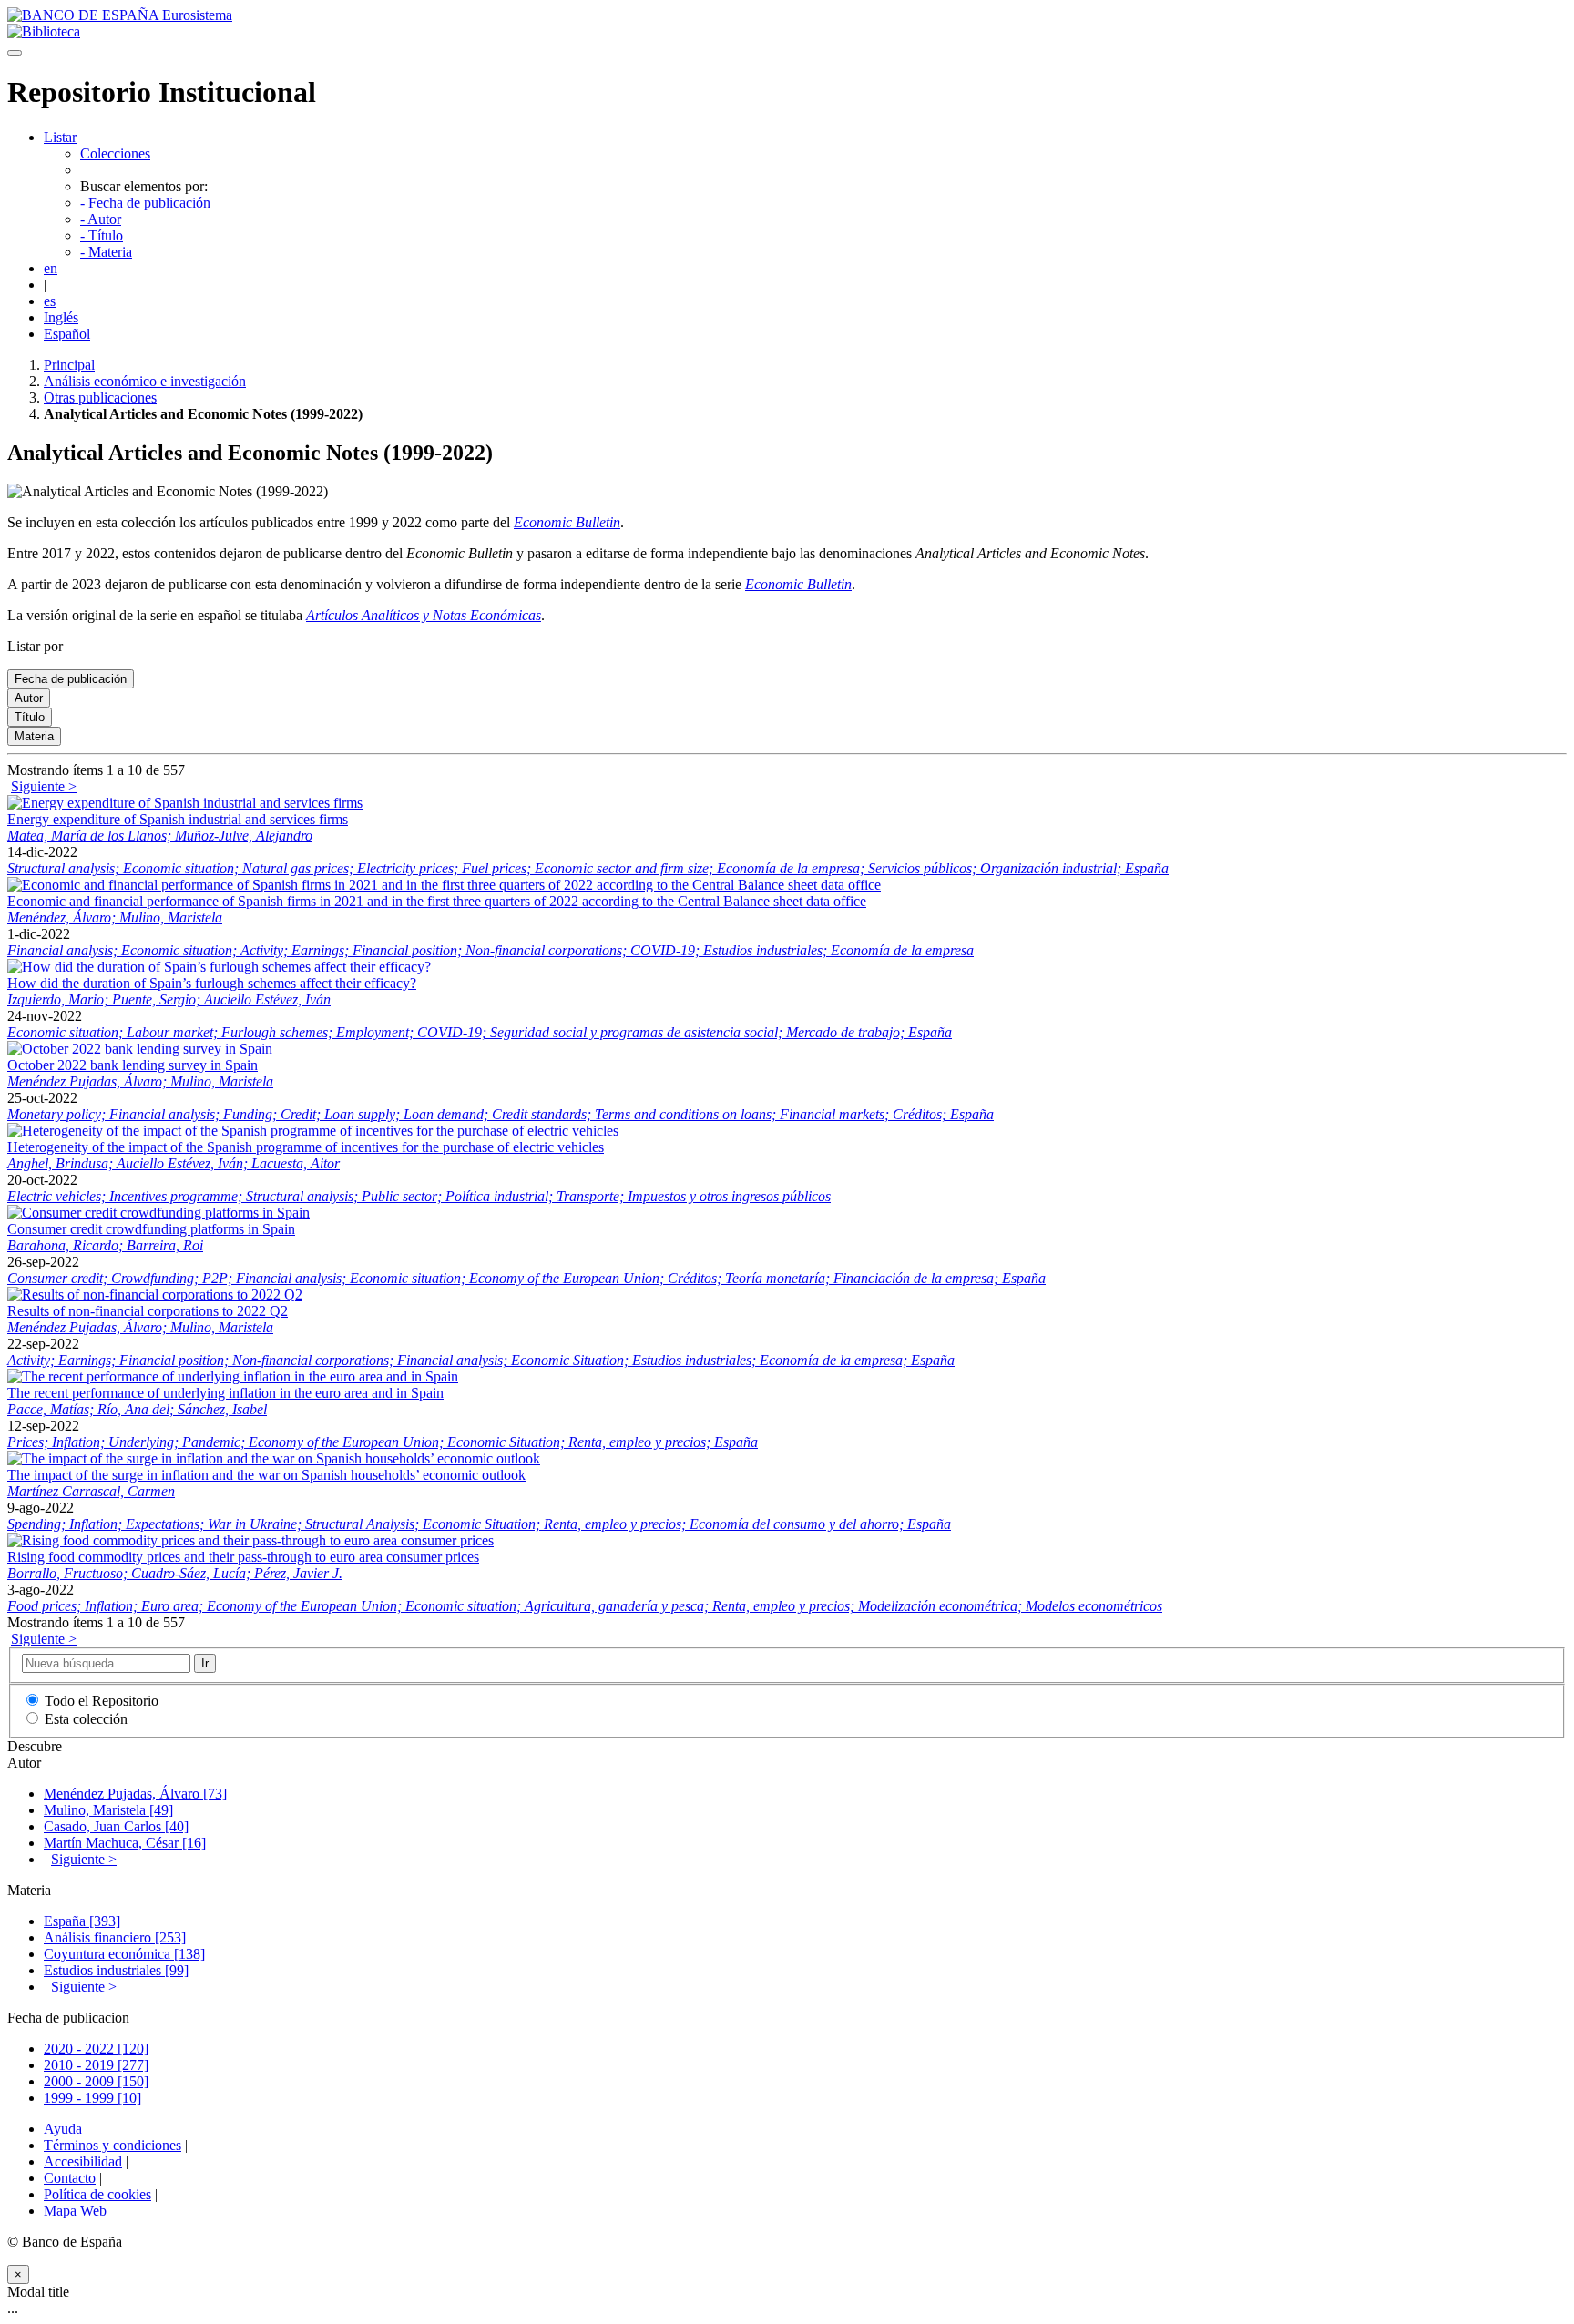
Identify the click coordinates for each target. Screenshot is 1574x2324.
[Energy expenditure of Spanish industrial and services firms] (185, 803)
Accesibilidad (83, 2161)
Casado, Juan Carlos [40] (116, 1826)
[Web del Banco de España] (120, 15)
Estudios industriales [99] (116, 1970)
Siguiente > (44, 786)
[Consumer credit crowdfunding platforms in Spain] (158, 1213)
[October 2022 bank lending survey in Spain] (140, 1049)
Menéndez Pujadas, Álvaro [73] (135, 1794)
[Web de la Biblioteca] (44, 31)
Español (67, 334)
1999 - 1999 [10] (92, 2098)
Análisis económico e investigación (145, 381)
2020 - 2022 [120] (96, 2049)
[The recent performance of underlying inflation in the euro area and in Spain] (233, 1376)
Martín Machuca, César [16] (125, 1843)
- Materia (106, 252)
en (51, 268)
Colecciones (115, 153)
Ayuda (65, 2129)
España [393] (82, 1921)
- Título (102, 235)
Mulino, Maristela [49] (108, 1810)
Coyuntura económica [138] (124, 1954)
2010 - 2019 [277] (96, 2065)
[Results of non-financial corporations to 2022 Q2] (155, 1295)
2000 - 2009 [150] (96, 2081)
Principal (69, 365)
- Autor (101, 219)
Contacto (70, 2178)
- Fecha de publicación (145, 203)
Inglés (61, 317)
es (50, 301)
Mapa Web (75, 2211)
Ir (205, 1663)
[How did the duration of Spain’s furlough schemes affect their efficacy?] (219, 967)
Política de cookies (97, 2194)
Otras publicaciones (100, 398)
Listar (60, 137)
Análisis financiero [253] (115, 1937)
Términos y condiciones (112, 2145)
